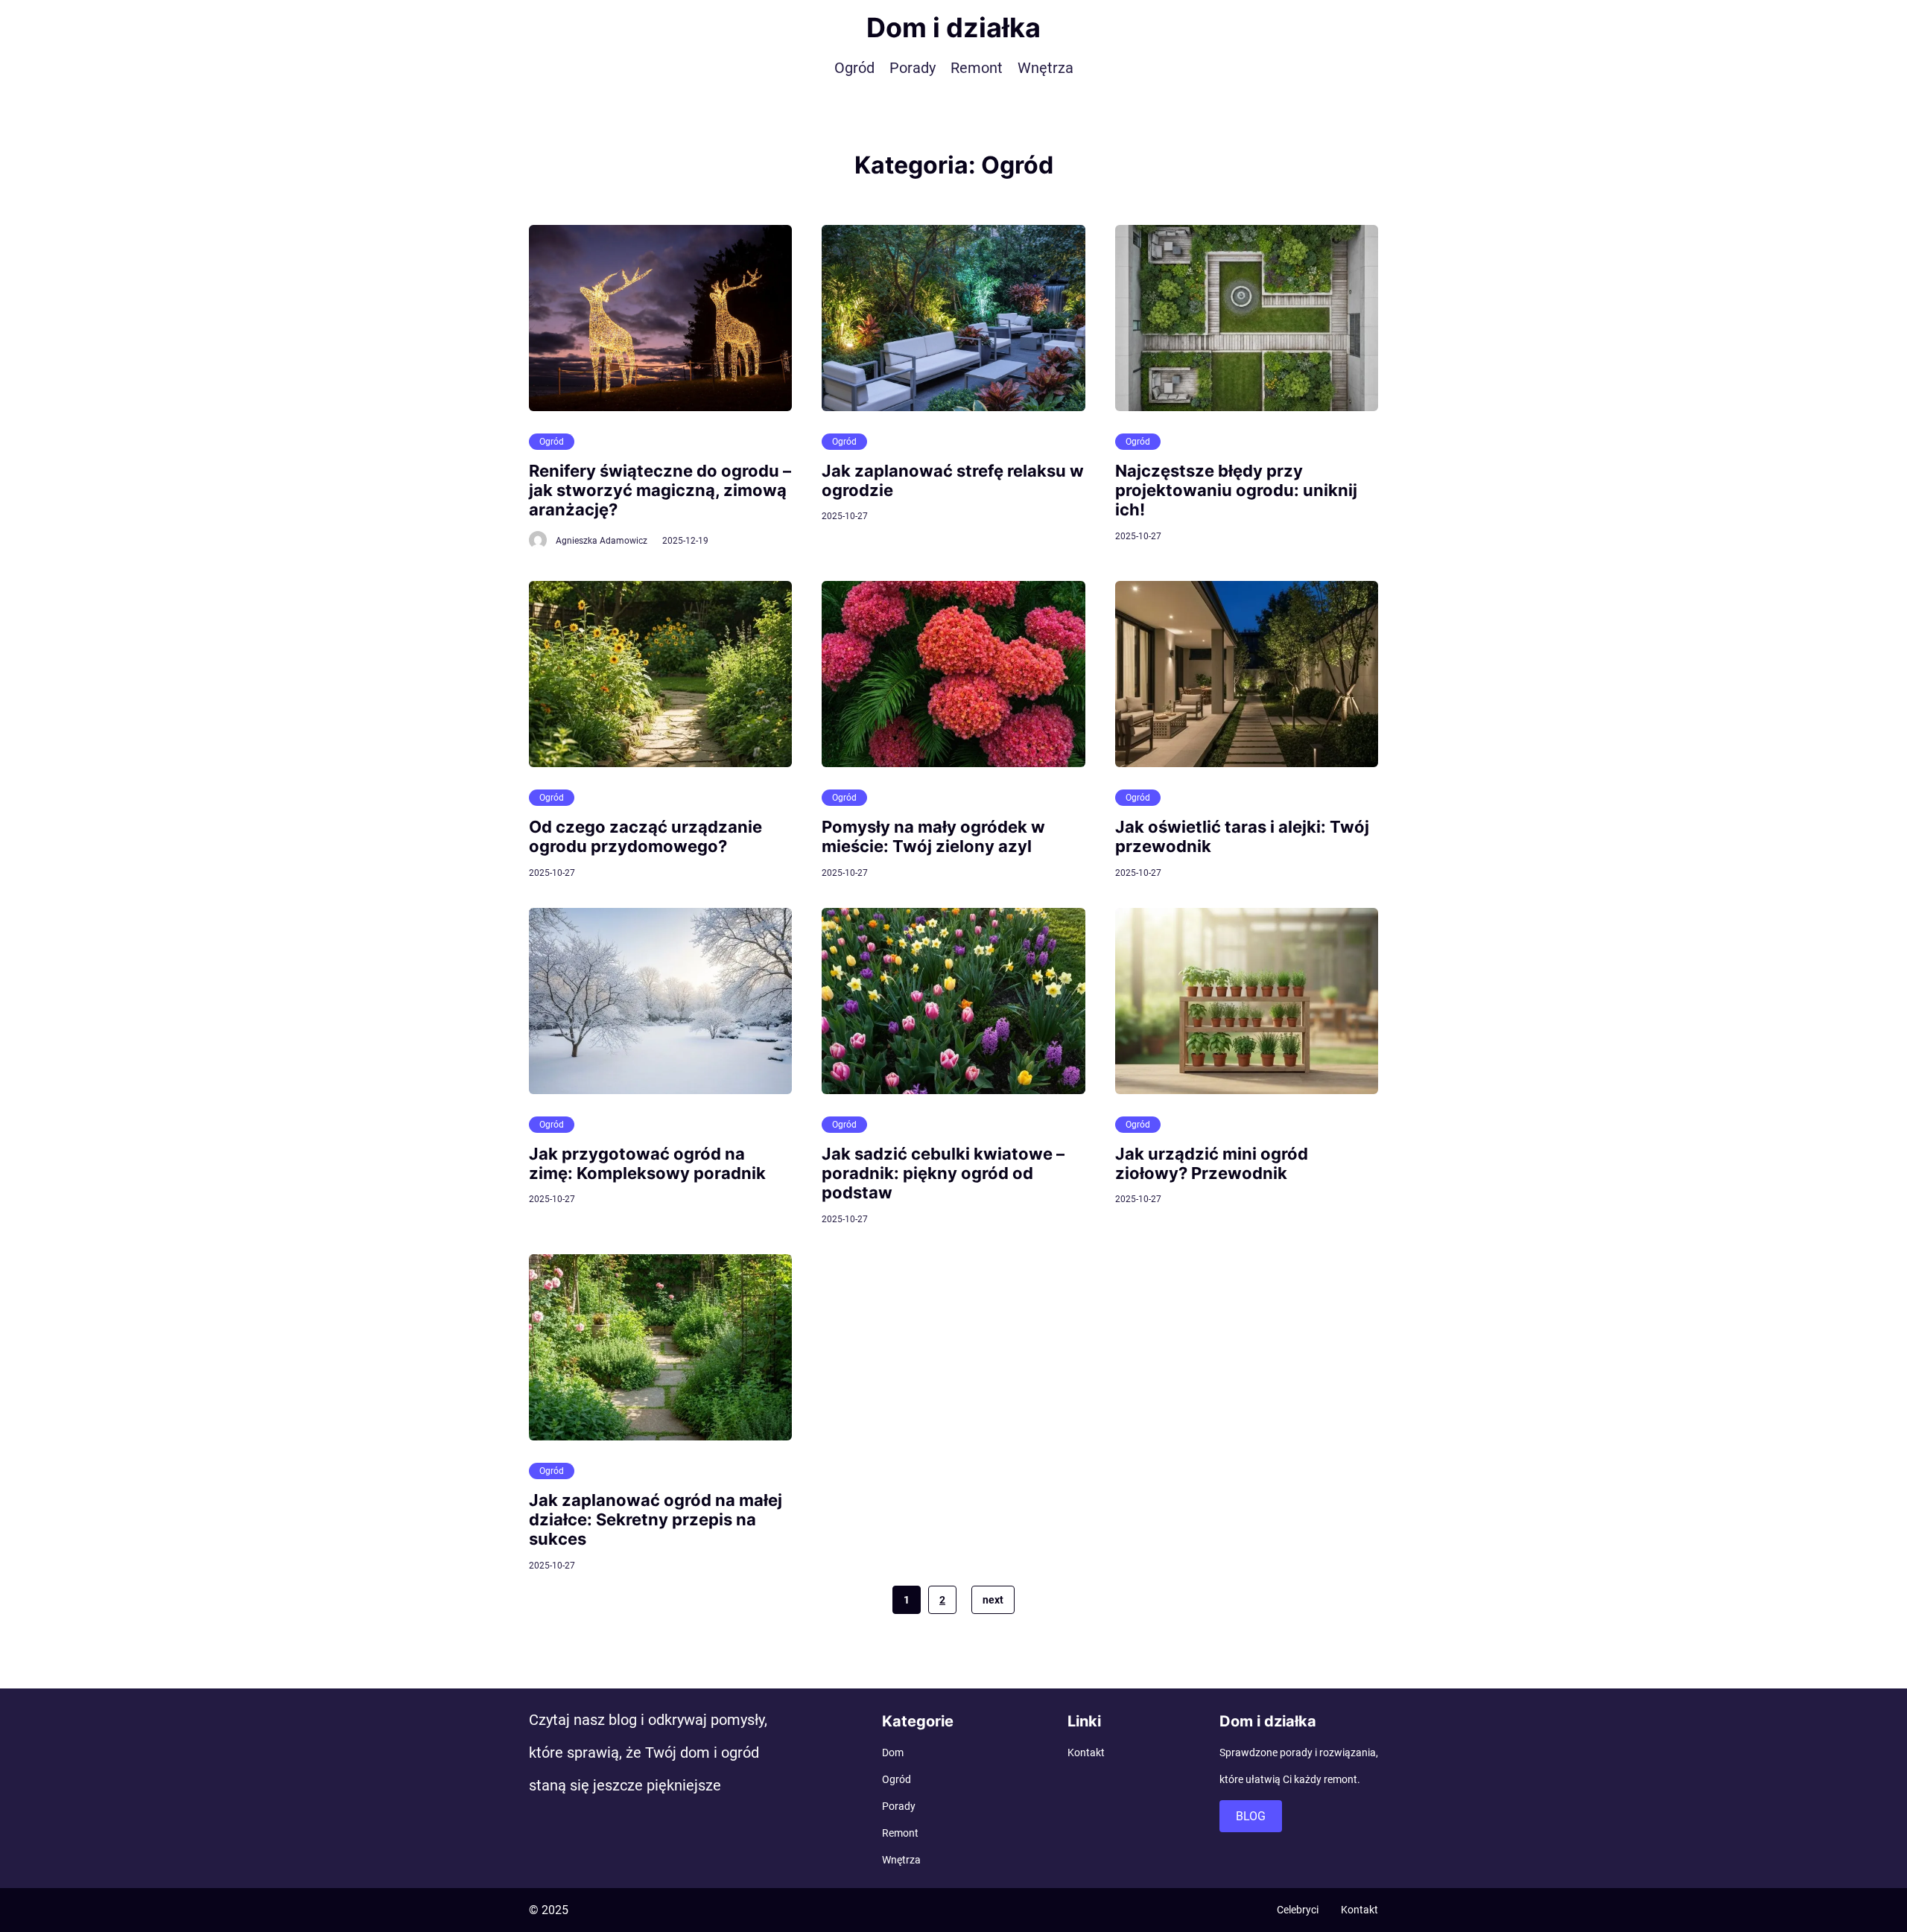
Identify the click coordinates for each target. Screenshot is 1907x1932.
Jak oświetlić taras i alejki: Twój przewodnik (1242, 836)
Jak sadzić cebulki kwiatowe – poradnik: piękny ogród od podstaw (943, 1173)
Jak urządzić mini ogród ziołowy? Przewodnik (1212, 1163)
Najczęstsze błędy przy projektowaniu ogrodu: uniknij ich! (1236, 490)
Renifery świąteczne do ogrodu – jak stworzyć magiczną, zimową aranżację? (660, 490)
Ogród (552, 442)
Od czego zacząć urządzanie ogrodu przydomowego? (645, 836)
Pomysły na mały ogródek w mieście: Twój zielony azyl (933, 836)
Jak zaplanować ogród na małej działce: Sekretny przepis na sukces (656, 1520)
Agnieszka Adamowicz (602, 541)
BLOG (1251, 1816)
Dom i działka (953, 28)
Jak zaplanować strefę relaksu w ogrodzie (953, 480)
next (993, 1600)
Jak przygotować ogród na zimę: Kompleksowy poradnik (647, 1163)
